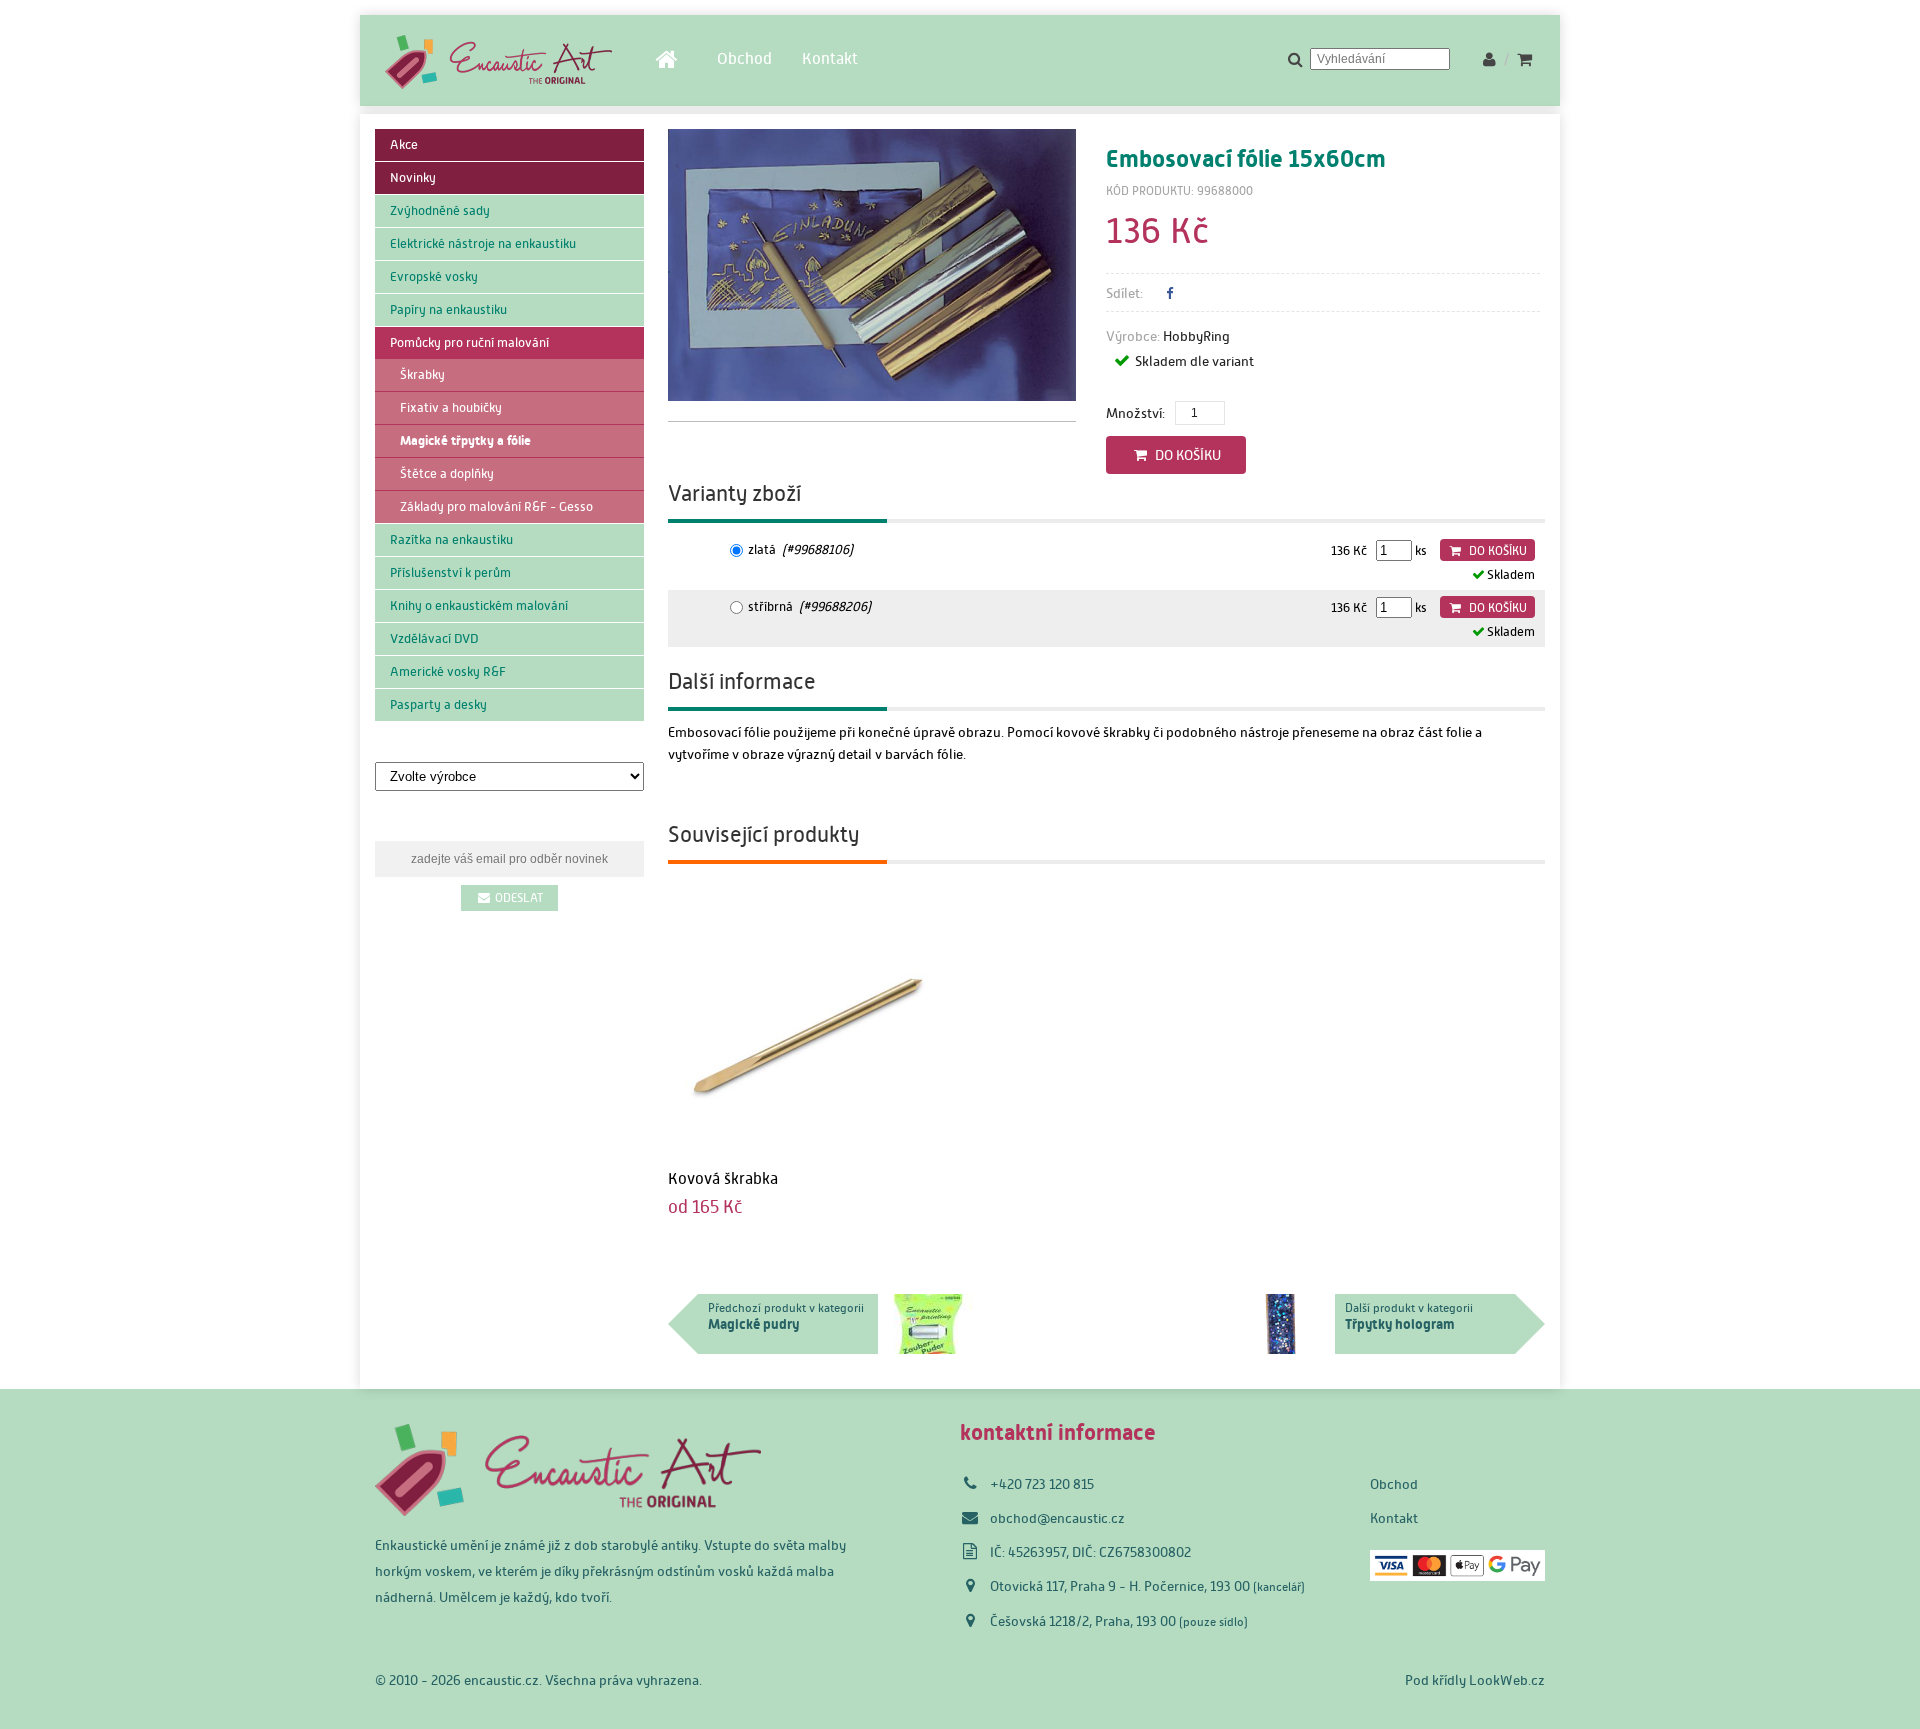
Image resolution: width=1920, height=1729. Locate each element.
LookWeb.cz (1507, 1680)
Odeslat (517, 898)
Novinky (413, 177)
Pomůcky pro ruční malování (469, 342)
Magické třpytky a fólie (465, 440)
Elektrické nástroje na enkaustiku (483, 243)
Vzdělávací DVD (434, 638)
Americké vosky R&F (448, 671)
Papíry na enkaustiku (448, 309)
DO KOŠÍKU (1185, 455)
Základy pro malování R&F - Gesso (496, 506)
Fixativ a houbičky (451, 407)
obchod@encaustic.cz (1057, 1518)
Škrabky (422, 374)
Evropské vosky (434, 276)
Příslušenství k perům (450, 572)
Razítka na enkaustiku (451, 539)
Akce (404, 144)
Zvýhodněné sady (440, 210)
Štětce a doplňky (447, 473)
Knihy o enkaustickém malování (479, 605)
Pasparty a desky (438, 704)
